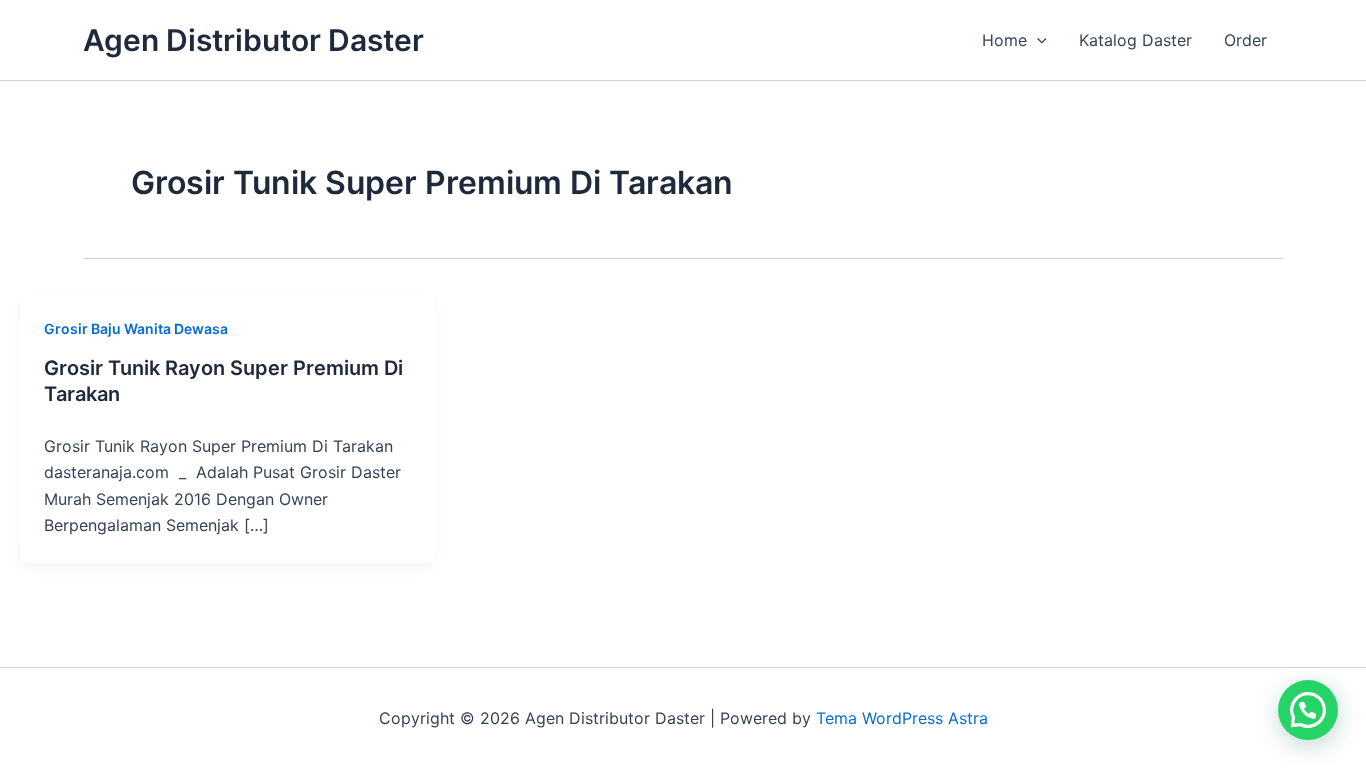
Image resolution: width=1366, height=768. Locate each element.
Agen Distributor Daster (253, 40)
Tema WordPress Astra (902, 718)
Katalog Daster (1135, 40)
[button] (1037, 40)
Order (1245, 40)
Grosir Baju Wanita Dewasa (136, 328)
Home (1004, 40)
